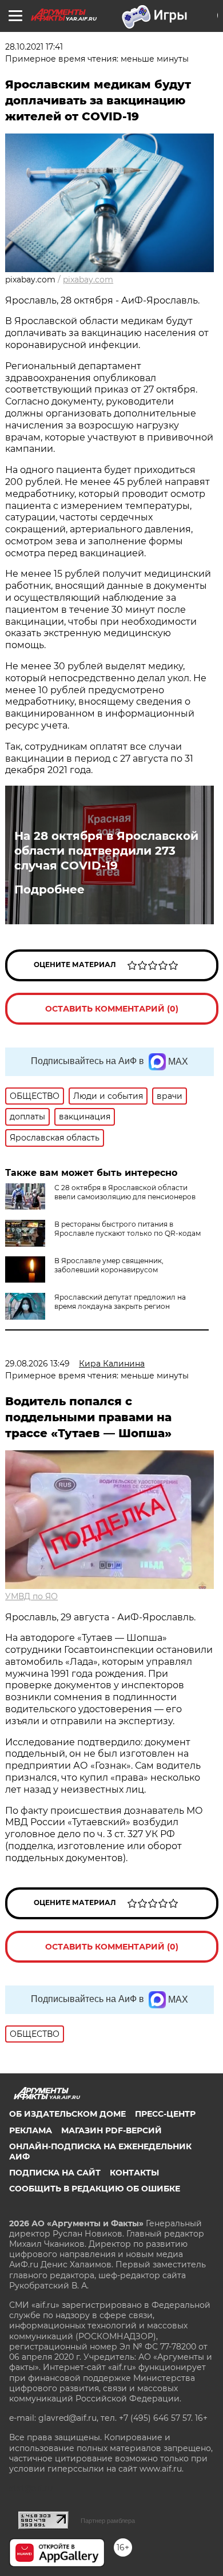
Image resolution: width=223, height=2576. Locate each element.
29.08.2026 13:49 (37, 1364)
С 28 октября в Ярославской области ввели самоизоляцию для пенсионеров (125, 1192)
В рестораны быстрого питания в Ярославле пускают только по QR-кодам (128, 1229)
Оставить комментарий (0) (112, 1009)
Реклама (31, 2130)
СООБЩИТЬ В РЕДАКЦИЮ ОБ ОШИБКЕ (95, 2189)
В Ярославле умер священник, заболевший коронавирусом (109, 1265)
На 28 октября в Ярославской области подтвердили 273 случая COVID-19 (106, 851)
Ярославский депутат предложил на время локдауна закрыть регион (120, 1302)
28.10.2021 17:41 (34, 47)
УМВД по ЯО (31, 1596)
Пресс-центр (165, 2114)
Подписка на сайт (55, 2173)
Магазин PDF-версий (111, 2130)
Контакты (134, 2173)
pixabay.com (88, 280)
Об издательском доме (67, 2114)
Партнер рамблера (108, 2521)
